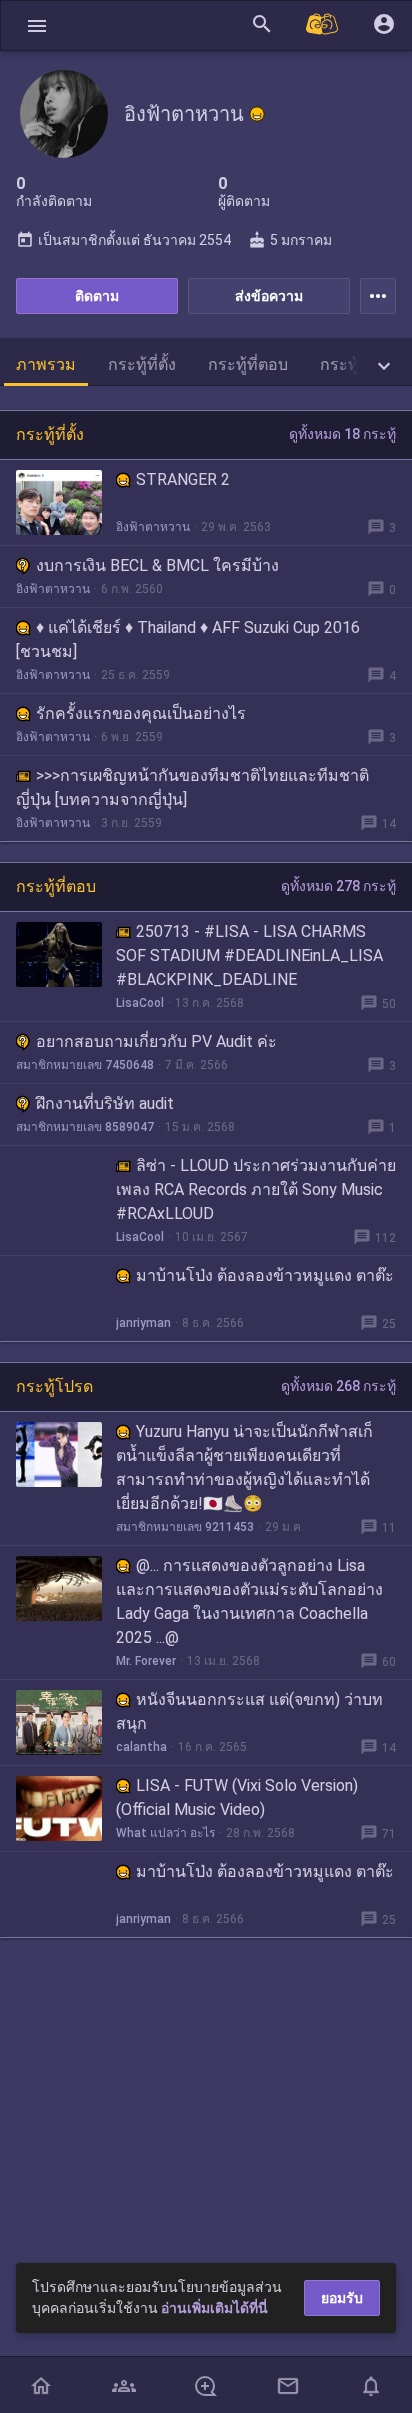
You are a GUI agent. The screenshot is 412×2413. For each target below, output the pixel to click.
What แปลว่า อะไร (165, 1833)
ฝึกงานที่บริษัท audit (105, 1103)
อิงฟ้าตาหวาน (153, 527)
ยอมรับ (342, 2298)
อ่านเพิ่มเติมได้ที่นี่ (214, 2308)
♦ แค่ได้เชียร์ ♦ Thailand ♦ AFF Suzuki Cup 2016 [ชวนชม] (188, 639)
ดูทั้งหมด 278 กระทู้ (338, 886)
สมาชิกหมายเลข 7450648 (85, 1065)
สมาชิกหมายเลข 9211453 (185, 1527)
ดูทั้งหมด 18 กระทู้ (342, 434)
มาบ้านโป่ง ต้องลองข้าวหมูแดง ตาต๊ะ (265, 1275)
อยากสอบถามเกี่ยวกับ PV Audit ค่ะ (156, 1041)
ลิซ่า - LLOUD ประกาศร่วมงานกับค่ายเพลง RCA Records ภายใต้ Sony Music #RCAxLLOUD (256, 1189)
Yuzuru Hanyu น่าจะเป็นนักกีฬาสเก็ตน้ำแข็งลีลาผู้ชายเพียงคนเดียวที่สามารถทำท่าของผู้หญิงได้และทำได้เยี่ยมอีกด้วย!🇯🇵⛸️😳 (244, 1467)
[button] (37, 25)
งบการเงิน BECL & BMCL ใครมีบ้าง (157, 565)
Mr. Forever (146, 1661)
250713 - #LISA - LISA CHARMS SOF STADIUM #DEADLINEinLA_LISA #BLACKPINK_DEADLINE (249, 955)
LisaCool (140, 1003)
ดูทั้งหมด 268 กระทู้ (338, 1386)
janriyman (143, 1323)
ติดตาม (97, 296)
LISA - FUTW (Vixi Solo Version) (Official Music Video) (237, 1797)
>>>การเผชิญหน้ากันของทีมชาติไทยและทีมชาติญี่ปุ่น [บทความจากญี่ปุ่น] (192, 787)
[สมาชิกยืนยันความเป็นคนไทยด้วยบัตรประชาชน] (257, 114)
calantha (141, 1747)
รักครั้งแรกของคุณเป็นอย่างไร (141, 713)
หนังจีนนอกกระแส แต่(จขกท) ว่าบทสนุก (249, 1711)
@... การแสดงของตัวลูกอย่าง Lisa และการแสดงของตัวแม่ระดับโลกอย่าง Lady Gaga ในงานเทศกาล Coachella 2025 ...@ (249, 1601)
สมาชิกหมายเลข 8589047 (85, 1127)
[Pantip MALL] (323, 25)
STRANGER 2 (183, 479)
